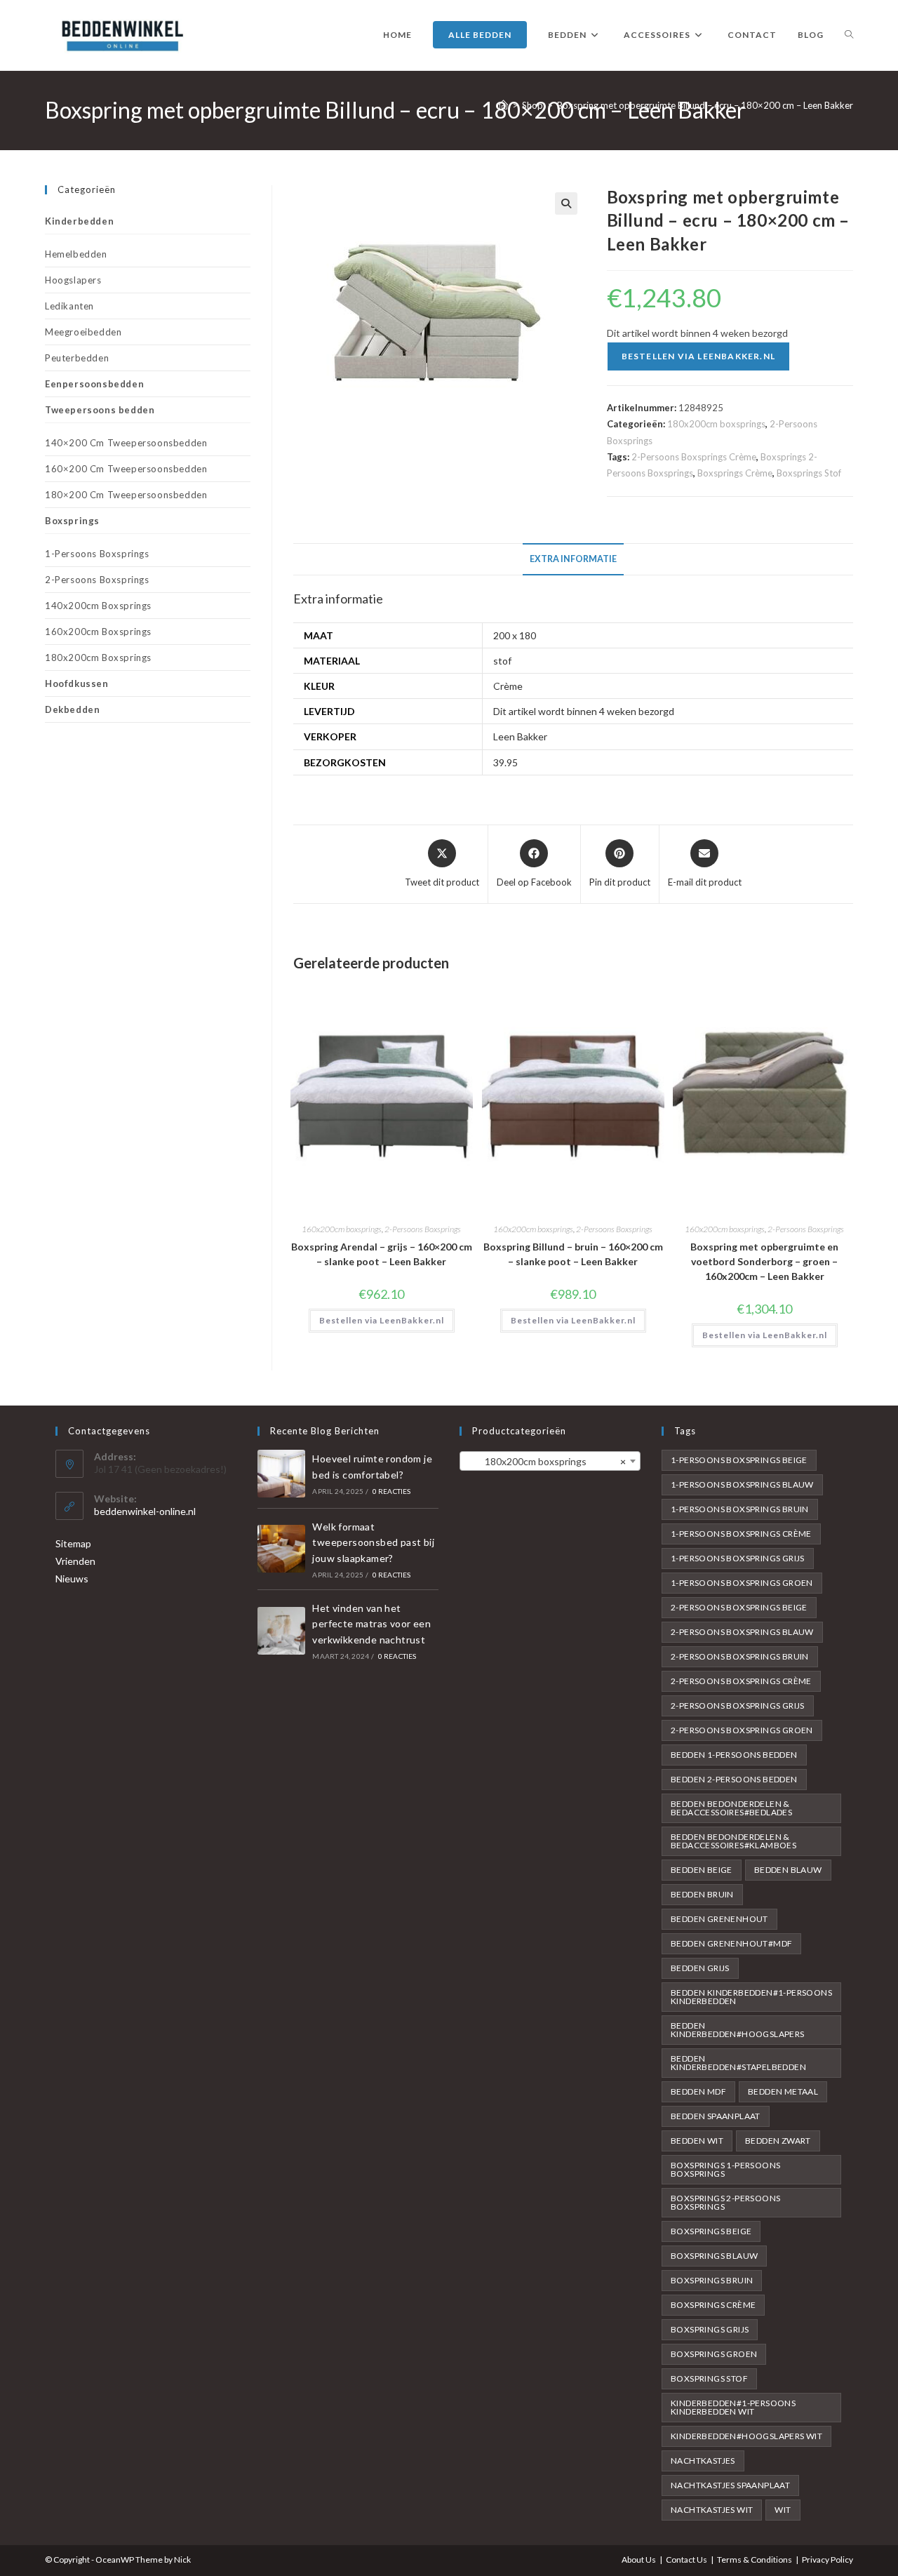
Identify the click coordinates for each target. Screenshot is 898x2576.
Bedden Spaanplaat (716, 2116)
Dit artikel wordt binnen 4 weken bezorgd (584, 711)
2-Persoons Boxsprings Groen (742, 1730)
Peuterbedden (77, 358)
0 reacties (392, 1491)
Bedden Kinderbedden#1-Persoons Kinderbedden (751, 1997)
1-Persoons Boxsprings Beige (739, 1460)
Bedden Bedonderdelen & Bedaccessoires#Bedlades (731, 1808)
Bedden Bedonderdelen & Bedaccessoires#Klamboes (733, 1841)
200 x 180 (515, 635)
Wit (783, 2510)
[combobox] (550, 1461)
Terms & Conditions (755, 2560)
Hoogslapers (73, 280)
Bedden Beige (702, 1870)
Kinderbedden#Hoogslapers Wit (746, 2436)
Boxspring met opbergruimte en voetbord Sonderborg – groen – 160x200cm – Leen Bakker (764, 1261)
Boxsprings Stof (809, 473)
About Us (639, 2560)
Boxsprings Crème (735, 473)
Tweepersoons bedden (100, 410)
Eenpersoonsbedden (94, 384)
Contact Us (686, 2560)
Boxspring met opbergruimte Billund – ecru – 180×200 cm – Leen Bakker (705, 105)
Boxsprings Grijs (710, 2329)
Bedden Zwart (778, 2141)
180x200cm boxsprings (716, 424)
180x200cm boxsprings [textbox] (546, 1461)
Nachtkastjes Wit (712, 2510)
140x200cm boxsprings (98, 606)
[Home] (503, 105)
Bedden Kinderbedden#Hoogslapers (738, 2030)
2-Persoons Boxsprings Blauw (742, 1632)
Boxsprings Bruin (712, 2280)
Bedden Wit (697, 2141)
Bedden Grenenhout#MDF (731, 1943)
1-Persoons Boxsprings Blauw (742, 1484)
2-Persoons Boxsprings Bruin (740, 1656)
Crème (508, 686)
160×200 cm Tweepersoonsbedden (126, 469)
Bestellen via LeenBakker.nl (698, 356)
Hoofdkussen (77, 683)
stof (502, 661)
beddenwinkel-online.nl (145, 1511)
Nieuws (72, 1579)
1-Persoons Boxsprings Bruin (740, 1509)
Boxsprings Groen (714, 2354)
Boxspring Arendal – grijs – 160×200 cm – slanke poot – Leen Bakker (382, 1254)
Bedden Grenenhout (719, 1919)
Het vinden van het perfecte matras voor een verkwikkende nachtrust (371, 1624)
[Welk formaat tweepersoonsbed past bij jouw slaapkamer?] (281, 1549)
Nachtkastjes (703, 2461)
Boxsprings (72, 521)
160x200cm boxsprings (342, 1229)
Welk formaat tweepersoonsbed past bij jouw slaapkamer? (373, 1542)
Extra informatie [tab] (573, 559)
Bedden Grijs (700, 1968)
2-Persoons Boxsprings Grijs (738, 1706)
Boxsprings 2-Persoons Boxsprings (725, 2202)
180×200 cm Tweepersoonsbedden (126, 495)
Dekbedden (72, 709)
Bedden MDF (698, 2091)
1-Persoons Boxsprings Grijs (738, 1558)
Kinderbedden (79, 221)
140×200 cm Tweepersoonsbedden (126, 443)
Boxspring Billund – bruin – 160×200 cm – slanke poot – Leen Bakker (573, 1254)
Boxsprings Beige (711, 2231)
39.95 (505, 762)
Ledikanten (69, 306)
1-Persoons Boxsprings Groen (742, 1583)
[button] (566, 203)
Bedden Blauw (788, 1870)
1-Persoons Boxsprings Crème (741, 1534)
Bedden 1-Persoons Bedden (734, 1755)
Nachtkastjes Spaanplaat (730, 2485)
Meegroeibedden (83, 332)
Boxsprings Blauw (714, 2256)
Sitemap (73, 1543)
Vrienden (75, 1561)
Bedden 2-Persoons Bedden (734, 1779)
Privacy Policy (827, 2560)
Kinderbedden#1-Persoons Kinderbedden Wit (733, 2407)
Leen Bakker (520, 736)
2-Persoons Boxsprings (423, 1229)
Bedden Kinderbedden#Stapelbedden (738, 2063)
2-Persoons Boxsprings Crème (694, 457)
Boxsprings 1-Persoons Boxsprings (725, 2169)
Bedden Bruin (702, 1894)
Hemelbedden (76, 254)
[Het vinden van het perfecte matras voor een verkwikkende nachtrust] (281, 1631)
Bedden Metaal (783, 2091)
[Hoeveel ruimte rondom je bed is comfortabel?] (281, 1474)
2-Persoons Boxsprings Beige (739, 1607)
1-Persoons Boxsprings (97, 554)
